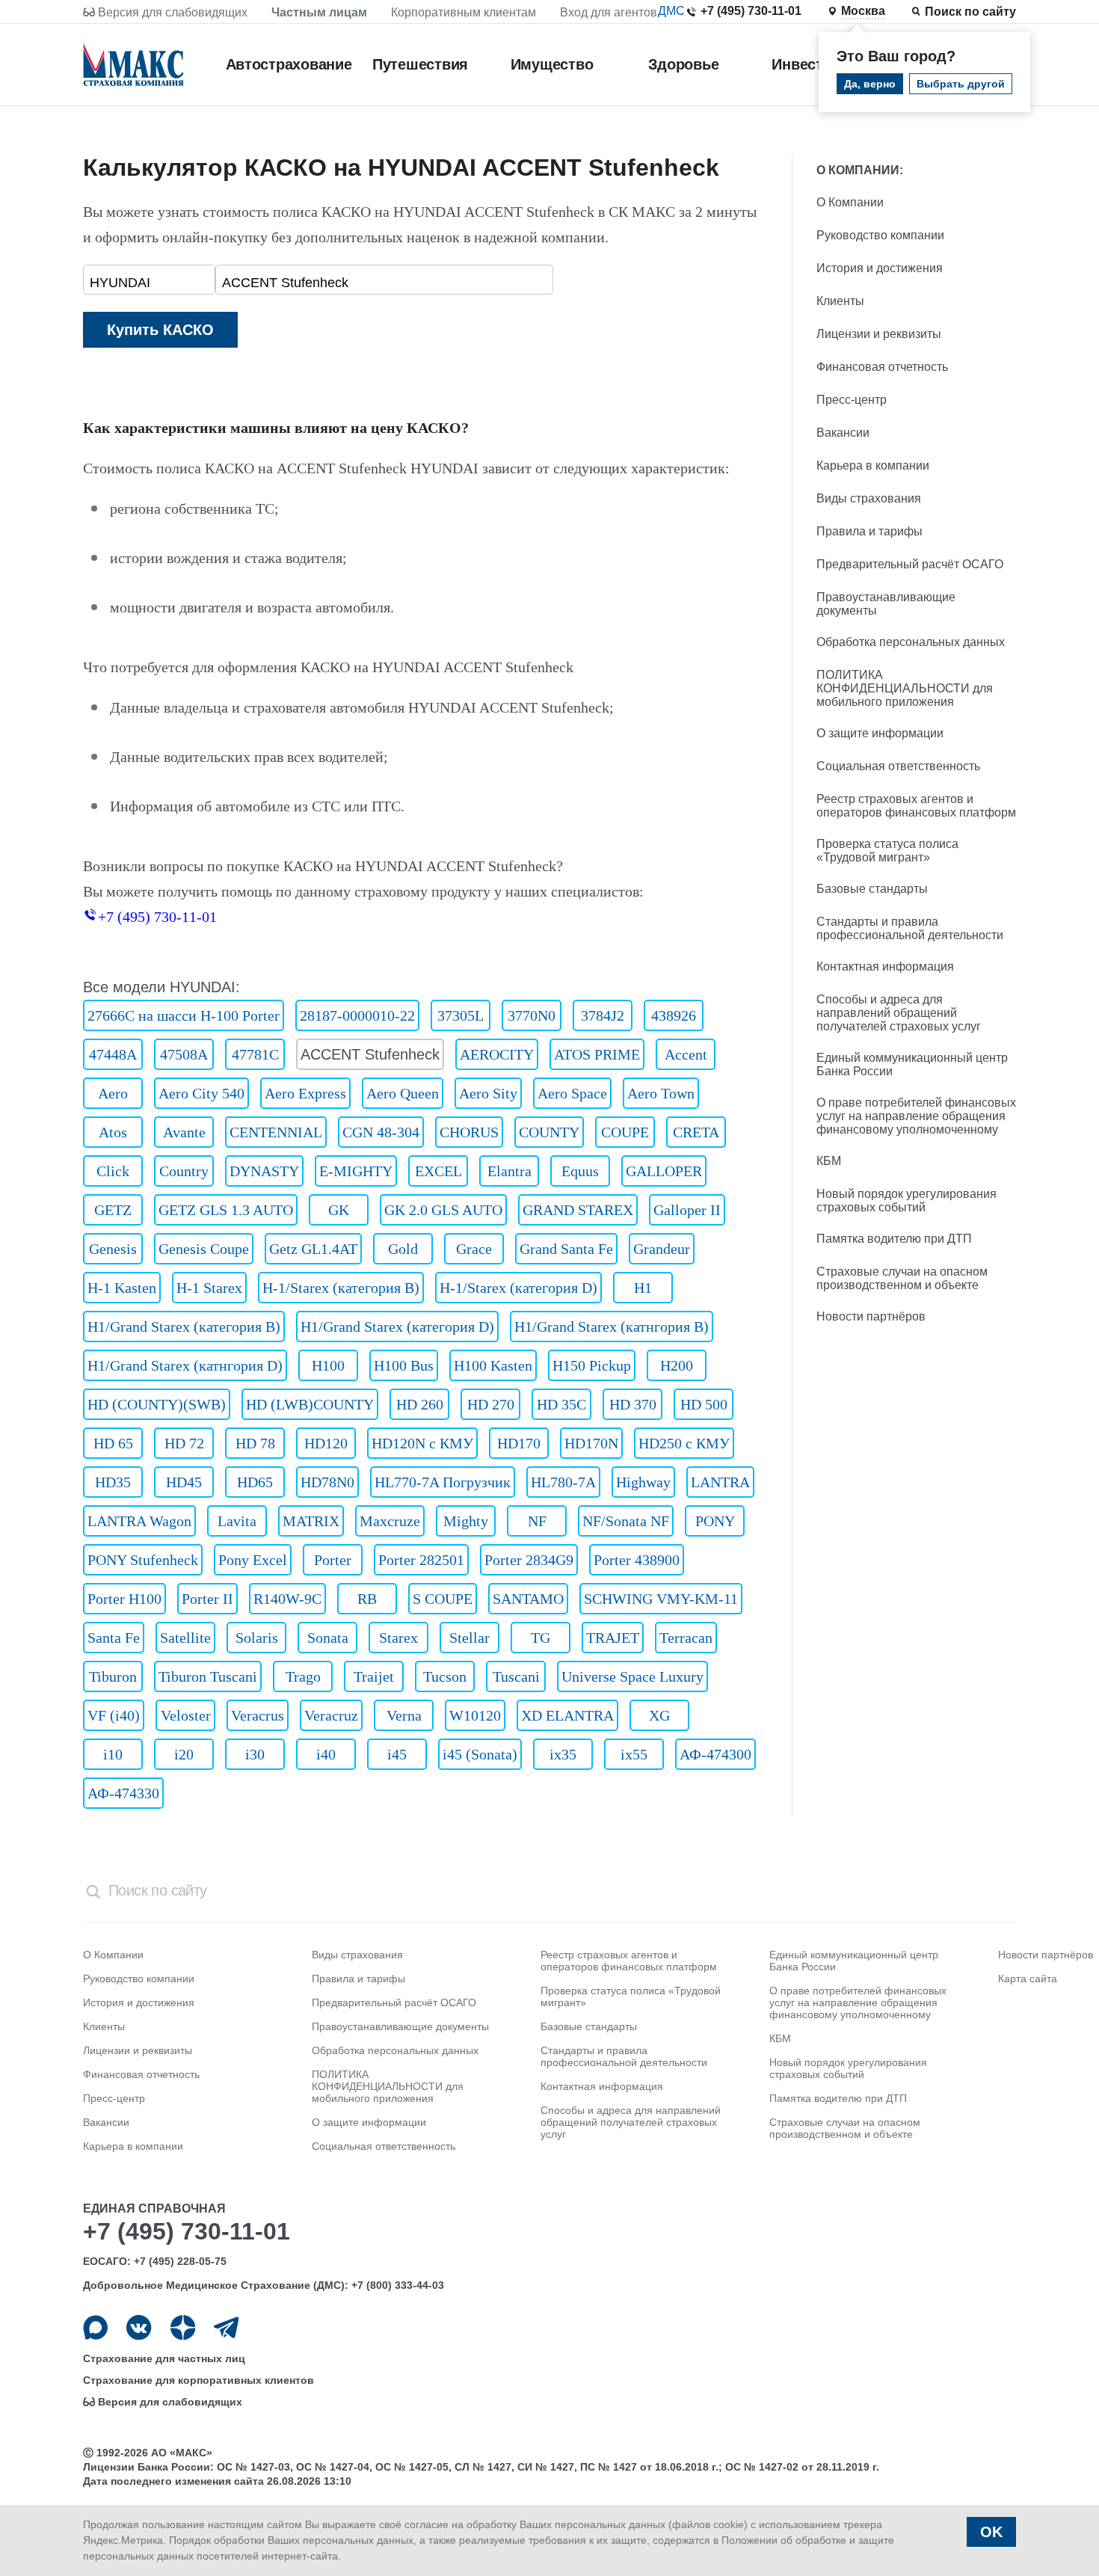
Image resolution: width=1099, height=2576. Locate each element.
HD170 (519, 1443)
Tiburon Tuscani (208, 1676)
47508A (184, 1054)
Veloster (186, 1715)
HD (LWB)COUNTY (310, 1404)
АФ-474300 (715, 1754)
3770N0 (532, 1015)
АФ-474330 (123, 1793)
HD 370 (633, 1404)
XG (659, 1715)
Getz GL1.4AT (313, 1249)
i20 (184, 1754)
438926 (674, 1015)
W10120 (475, 1715)
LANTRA (720, 1482)
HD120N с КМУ (422, 1443)
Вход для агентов (609, 12)
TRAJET (613, 1638)
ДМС (671, 11)
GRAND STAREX (578, 1210)
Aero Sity (488, 1093)
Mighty (466, 1521)
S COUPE (443, 1599)
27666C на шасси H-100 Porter (184, 1015)
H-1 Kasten (122, 1288)
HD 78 (255, 1443)
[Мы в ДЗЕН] (183, 2327)
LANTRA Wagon (139, 1521)
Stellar (470, 1638)
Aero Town (661, 1093)
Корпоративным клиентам (464, 12)
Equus (580, 1171)
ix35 (563, 1754)
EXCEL (438, 1171)
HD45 (184, 1482)
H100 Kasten (493, 1365)
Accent (686, 1054)
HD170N (591, 1443)
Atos (113, 1132)
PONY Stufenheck (143, 1560)
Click (113, 1171)
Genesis (113, 1249)
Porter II (207, 1599)
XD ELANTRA (567, 1715)
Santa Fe (114, 1638)
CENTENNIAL (276, 1132)
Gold (403, 1249)
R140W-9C (287, 1599)
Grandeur (662, 1249)
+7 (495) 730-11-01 (751, 11)
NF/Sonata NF (626, 1521)
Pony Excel (253, 1560)
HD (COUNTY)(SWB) (157, 1404)
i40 (326, 1754)
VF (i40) (114, 1715)
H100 (328, 1365)
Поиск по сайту (970, 12)
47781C (255, 1054)
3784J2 (603, 1015)
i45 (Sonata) (480, 1754)
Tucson (445, 1676)
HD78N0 (327, 1482)
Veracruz (331, 1715)
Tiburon (113, 1676)
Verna (404, 1715)
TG (541, 1638)
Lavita (237, 1521)
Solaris (257, 1638)
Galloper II (687, 1210)
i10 (113, 1754)
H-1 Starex (209, 1288)
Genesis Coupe (204, 1249)
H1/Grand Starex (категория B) (184, 1327)
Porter (333, 1560)
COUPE (625, 1132)
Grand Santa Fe (566, 1249)
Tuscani (516, 1676)
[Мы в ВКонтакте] (139, 2327)
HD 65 (113, 1443)
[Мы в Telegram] (226, 2327)
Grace (474, 1249)
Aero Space (572, 1093)
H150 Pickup (592, 1365)
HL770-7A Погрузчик (443, 1482)
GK (339, 1210)
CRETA (696, 1132)
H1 (643, 1288)
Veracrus (258, 1715)
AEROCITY (497, 1054)
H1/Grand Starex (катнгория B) (612, 1327)
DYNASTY (264, 1171)
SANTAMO (528, 1599)
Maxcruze (390, 1521)
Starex (398, 1638)
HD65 (255, 1482)
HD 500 (704, 1404)
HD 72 (184, 1443)
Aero (113, 1093)
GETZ (113, 1210)
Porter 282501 (421, 1560)
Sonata (328, 1638)
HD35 (113, 1482)
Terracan (686, 1638)
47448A (113, 1054)
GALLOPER (664, 1171)
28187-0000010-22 (357, 1015)
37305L (461, 1015)
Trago (303, 1676)
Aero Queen (403, 1093)
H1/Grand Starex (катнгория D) (185, 1365)
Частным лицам (319, 12)
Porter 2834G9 (529, 1560)
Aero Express (305, 1093)
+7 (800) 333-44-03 (398, 2285)
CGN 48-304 (381, 1132)
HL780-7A (563, 1482)
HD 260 (420, 1404)
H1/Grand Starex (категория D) (397, 1327)
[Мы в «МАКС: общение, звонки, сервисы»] (95, 2327)
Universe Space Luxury (632, 1676)
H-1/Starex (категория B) (341, 1288)
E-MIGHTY (356, 1171)
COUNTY (549, 1132)
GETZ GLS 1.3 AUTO (226, 1210)
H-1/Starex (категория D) (518, 1288)
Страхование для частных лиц (164, 2358)
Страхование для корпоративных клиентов (198, 2380)
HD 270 (491, 1404)
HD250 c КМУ (684, 1443)
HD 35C (561, 1404)
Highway (643, 1482)
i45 (397, 1754)
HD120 (326, 1443)
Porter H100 (124, 1599)
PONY (715, 1521)
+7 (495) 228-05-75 (180, 2261)
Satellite (185, 1638)
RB (367, 1599)
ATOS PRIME (597, 1054)
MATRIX (311, 1521)
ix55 (634, 1754)
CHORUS (469, 1132)
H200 (677, 1365)
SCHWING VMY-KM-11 (661, 1599)
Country (184, 1171)
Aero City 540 (201, 1093)
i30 (255, 1754)
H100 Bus (404, 1365)
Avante (184, 1132)
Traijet (374, 1676)
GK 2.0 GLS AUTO (443, 1210)
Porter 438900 (637, 1560)
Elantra (510, 1171)
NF (537, 1521)
